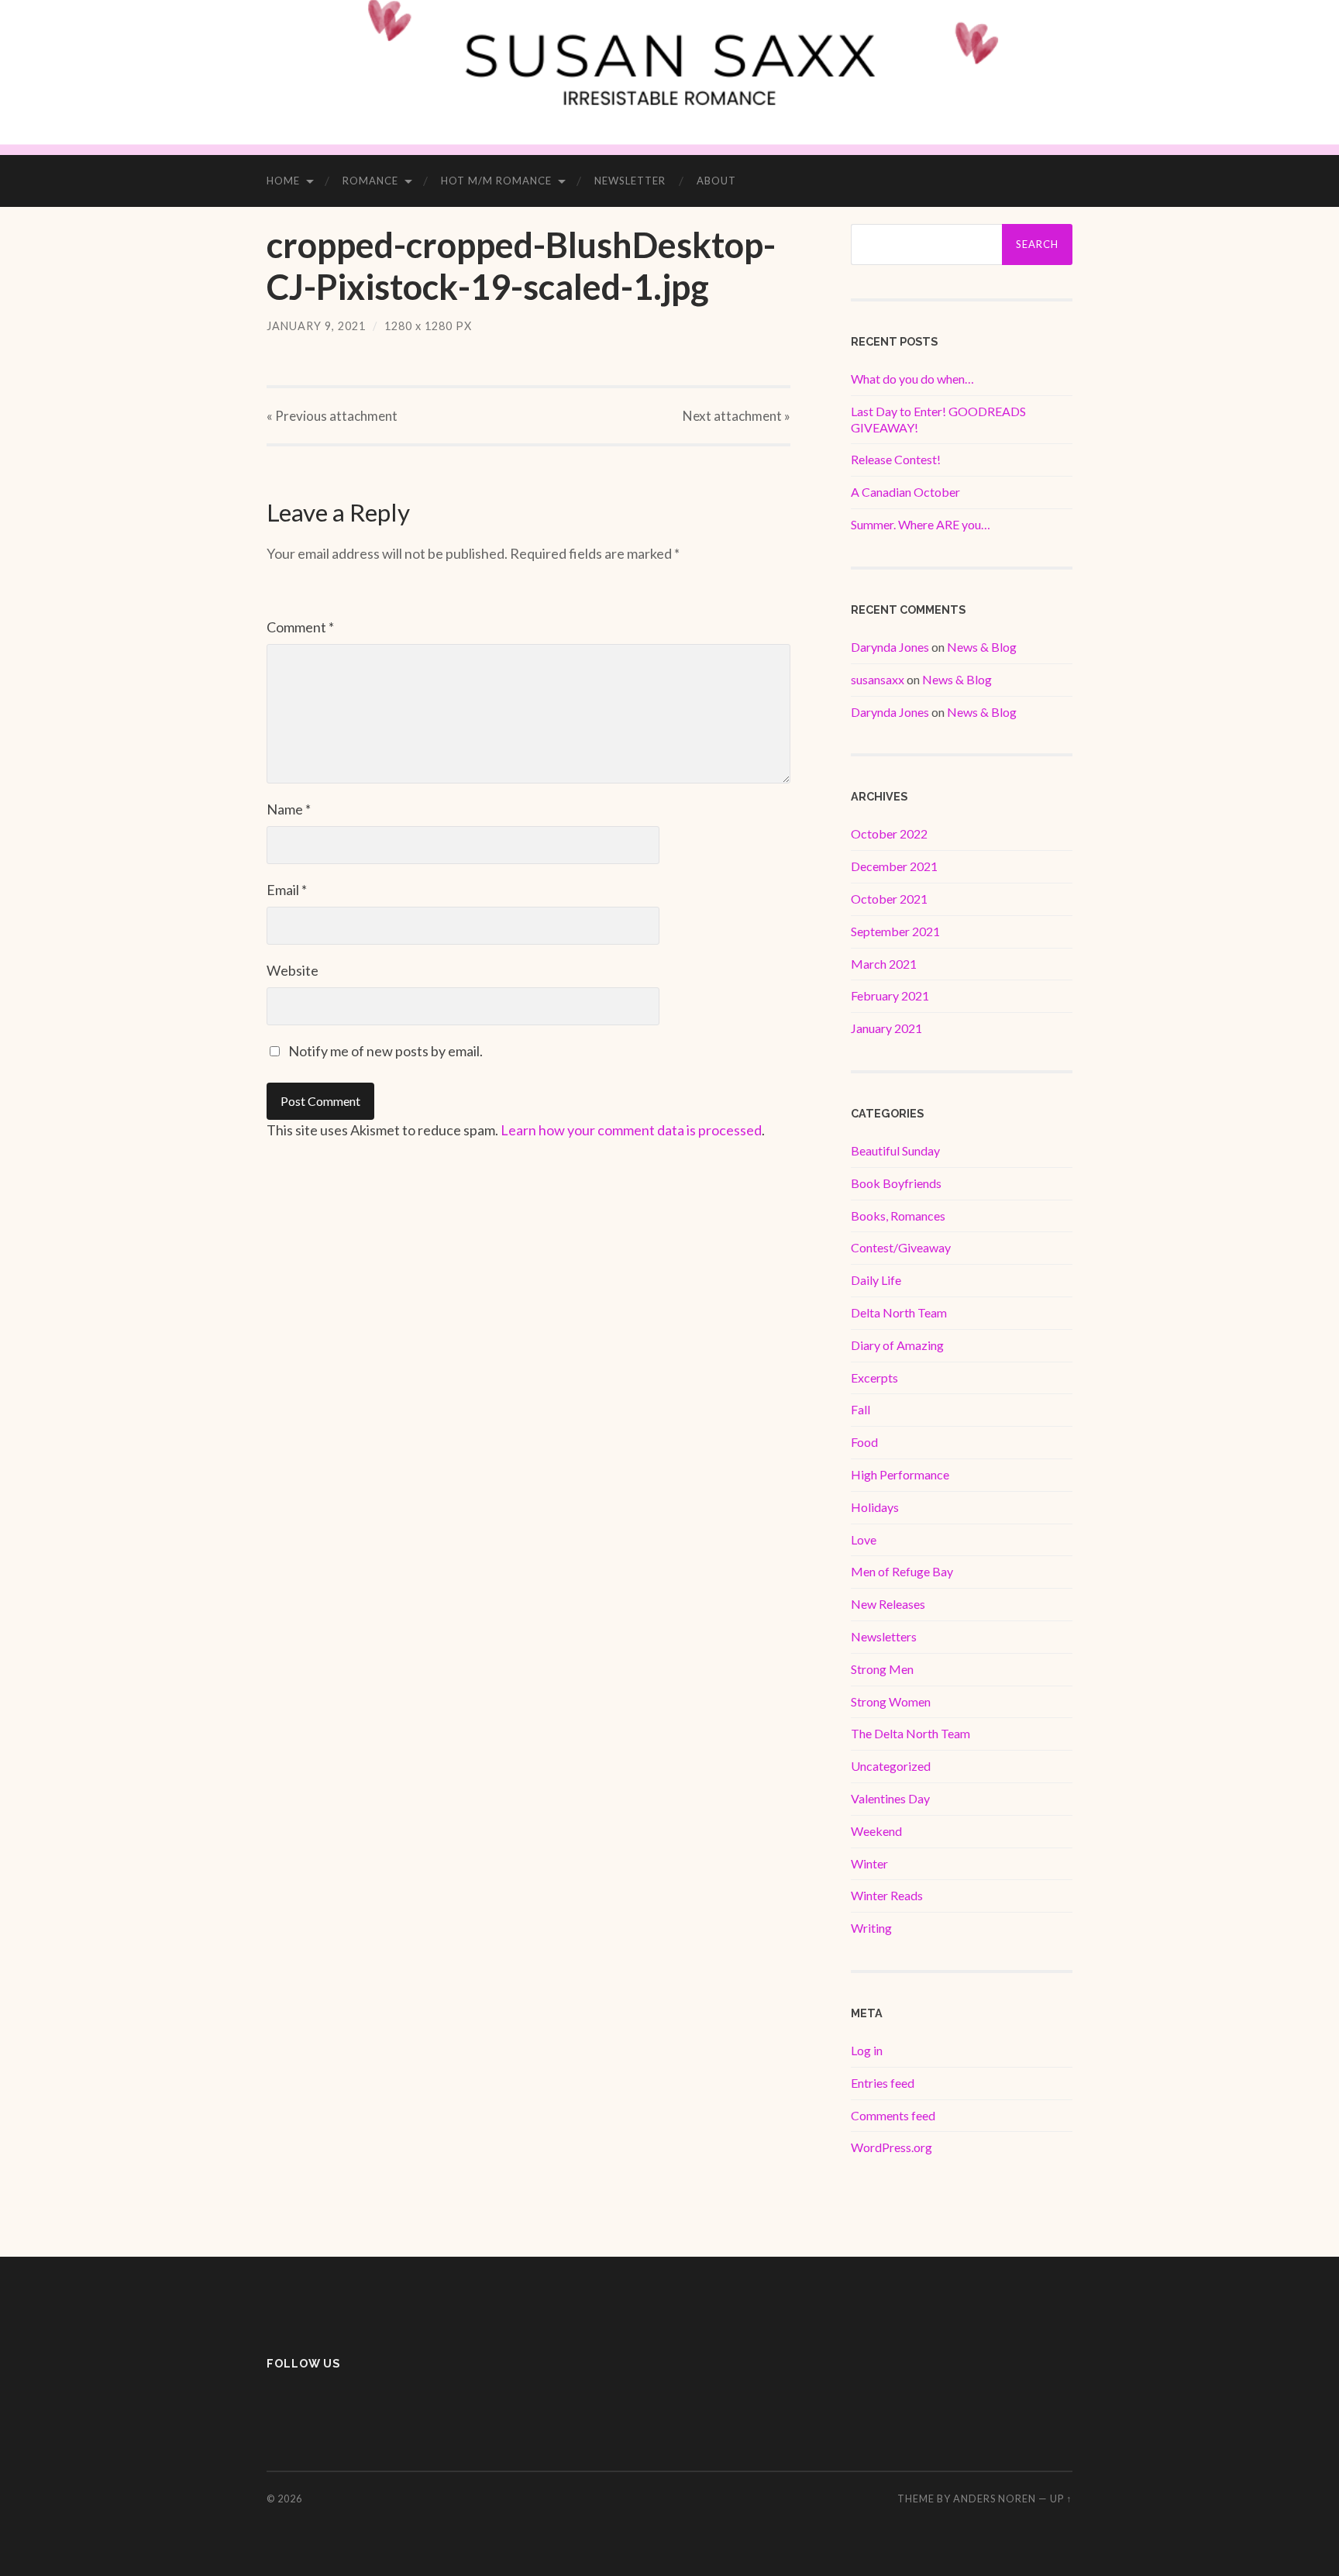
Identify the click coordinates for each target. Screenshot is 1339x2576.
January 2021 (886, 1028)
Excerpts (874, 1378)
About (716, 181)
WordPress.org (892, 2147)
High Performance (900, 1474)
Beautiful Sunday (895, 1150)
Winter (869, 1863)
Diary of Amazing (897, 1345)
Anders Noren (995, 2499)
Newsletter (630, 181)
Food (864, 1442)
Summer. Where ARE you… (921, 524)
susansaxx (878, 679)
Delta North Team (899, 1312)
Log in (867, 2050)
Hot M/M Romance (496, 181)
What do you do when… (912, 379)
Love (864, 1539)
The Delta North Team (910, 1733)
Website (293, 970)
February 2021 (890, 995)
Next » (737, 416)
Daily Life (876, 1280)
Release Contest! (896, 459)
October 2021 (889, 899)
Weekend (876, 1831)
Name (289, 809)
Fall (861, 1409)
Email (287, 890)
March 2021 (884, 964)
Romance (370, 181)
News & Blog (982, 647)
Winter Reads (887, 1895)
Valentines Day (890, 1798)
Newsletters (884, 1636)
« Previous (332, 416)
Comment (300, 627)
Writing (871, 1928)
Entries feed (883, 2083)
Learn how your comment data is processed (631, 1130)
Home (283, 181)
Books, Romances (898, 1216)
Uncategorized (891, 1766)
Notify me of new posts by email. (386, 1051)
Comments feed (893, 2115)
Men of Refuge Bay (902, 1571)
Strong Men (882, 1669)
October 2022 (889, 833)
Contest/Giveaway (901, 1247)
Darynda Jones (890, 647)
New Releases (888, 1604)
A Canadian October (905, 492)
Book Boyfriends (896, 1183)
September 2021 (895, 931)
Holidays (875, 1507)
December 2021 (894, 866)
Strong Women (891, 1701)
